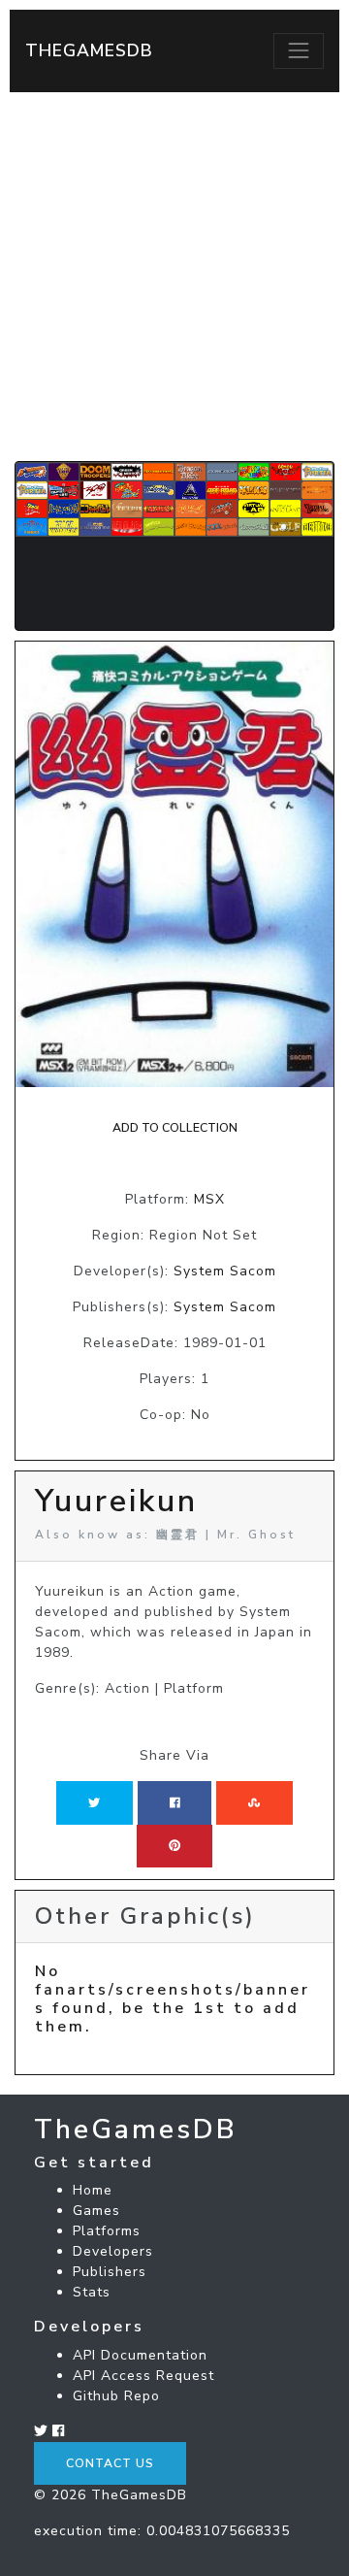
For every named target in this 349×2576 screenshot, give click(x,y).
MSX (209, 1199)
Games (96, 2211)
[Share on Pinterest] (174, 1846)
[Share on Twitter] (94, 1802)
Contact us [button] (110, 2463)
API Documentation (140, 2355)
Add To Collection (175, 1128)
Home (93, 2190)
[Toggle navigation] (299, 50)
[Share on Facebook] (175, 1802)
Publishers (110, 2272)
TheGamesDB (89, 50)
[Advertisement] (174, 277)
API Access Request (143, 2376)
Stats (92, 2292)
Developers (113, 2251)
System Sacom (225, 1271)
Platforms (107, 2231)
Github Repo (116, 2396)
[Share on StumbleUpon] (254, 1802)
